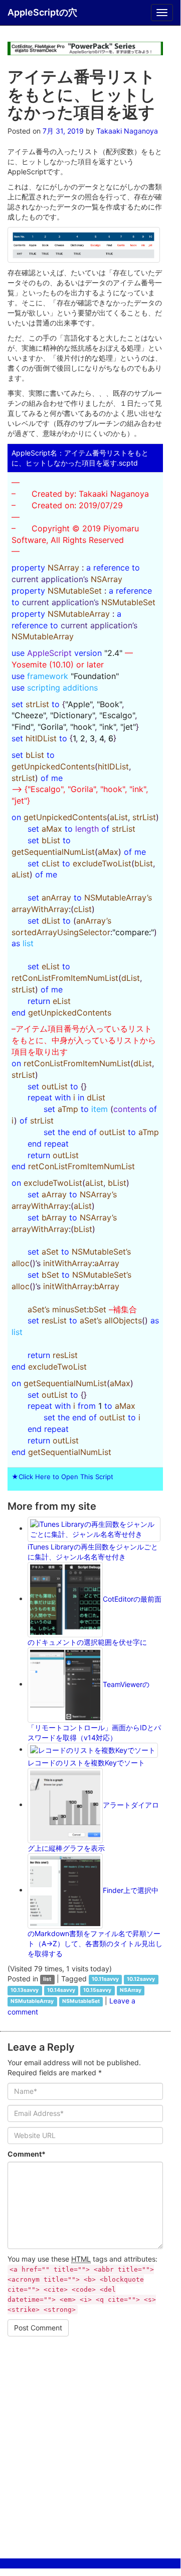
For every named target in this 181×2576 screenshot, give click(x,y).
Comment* (27, 2154)
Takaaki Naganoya (127, 131)
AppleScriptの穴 (42, 12)
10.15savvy (97, 1991)
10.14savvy (61, 1991)
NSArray (131, 1991)
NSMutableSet (81, 2002)
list (47, 1980)
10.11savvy (105, 1980)
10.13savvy (25, 1991)
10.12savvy (141, 1980)
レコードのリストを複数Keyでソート (86, 1763)
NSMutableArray (32, 2002)
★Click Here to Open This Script (62, 1477)
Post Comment (38, 2328)
